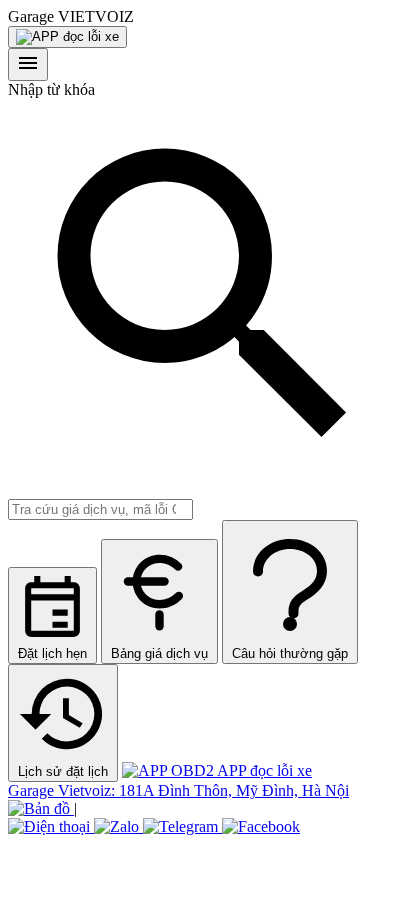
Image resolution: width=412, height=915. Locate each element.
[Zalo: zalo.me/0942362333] (118, 826)
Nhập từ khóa (51, 89)
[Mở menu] (28, 64)
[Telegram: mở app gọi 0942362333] (182, 826)
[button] (206, 17)
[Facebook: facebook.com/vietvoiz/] (261, 826)
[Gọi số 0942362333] (51, 826)
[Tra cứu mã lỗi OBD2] (67, 37)
